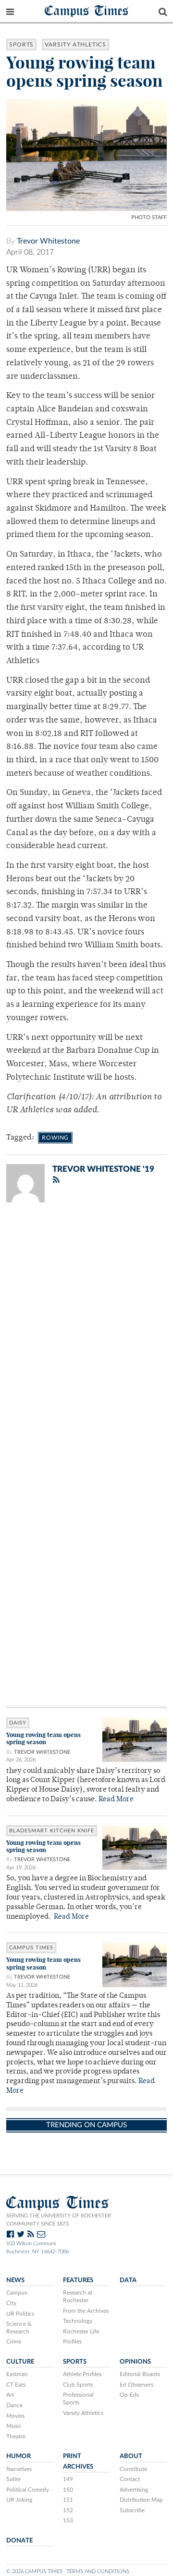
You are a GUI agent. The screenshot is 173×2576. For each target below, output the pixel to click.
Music (14, 2426)
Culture (20, 2362)
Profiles (72, 2342)
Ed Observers (136, 2385)
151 (68, 2500)
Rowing (55, 1138)
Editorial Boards (140, 2374)
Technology (78, 2321)
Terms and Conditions (98, 2571)
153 (68, 2520)
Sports (21, 45)
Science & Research (19, 2328)
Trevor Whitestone (48, 241)
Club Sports (78, 2385)
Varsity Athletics (75, 45)
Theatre (16, 2436)
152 (68, 2510)
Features (78, 2280)
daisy (18, 1723)
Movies (15, 2416)
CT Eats (16, 2385)
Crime (14, 2342)
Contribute (133, 2469)
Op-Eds (129, 2395)
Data (128, 2280)
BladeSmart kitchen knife (52, 1831)
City (11, 2303)
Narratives (19, 2469)
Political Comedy (28, 2490)
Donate (19, 2541)
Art (10, 2395)
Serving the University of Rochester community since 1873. (59, 2220)
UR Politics (20, 2314)
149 (68, 2479)
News (15, 2280)
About (131, 2456)
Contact (130, 2479)
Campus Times (87, 10)
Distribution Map (141, 2500)
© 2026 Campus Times (34, 2571)
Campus (17, 2293)
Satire (13, 2479)
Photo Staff (149, 217)
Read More (116, 1800)
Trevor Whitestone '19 (103, 1169)
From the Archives (86, 2311)
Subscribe (132, 2510)
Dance (14, 2405)
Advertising (134, 2490)
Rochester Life (81, 2331)
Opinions (135, 2362)
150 (68, 2490)
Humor (19, 2456)
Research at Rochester (78, 2296)
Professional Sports (78, 2399)
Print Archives (78, 2461)
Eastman (17, 2374)
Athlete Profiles (82, 2374)
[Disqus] (86, 1335)
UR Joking (19, 2500)
